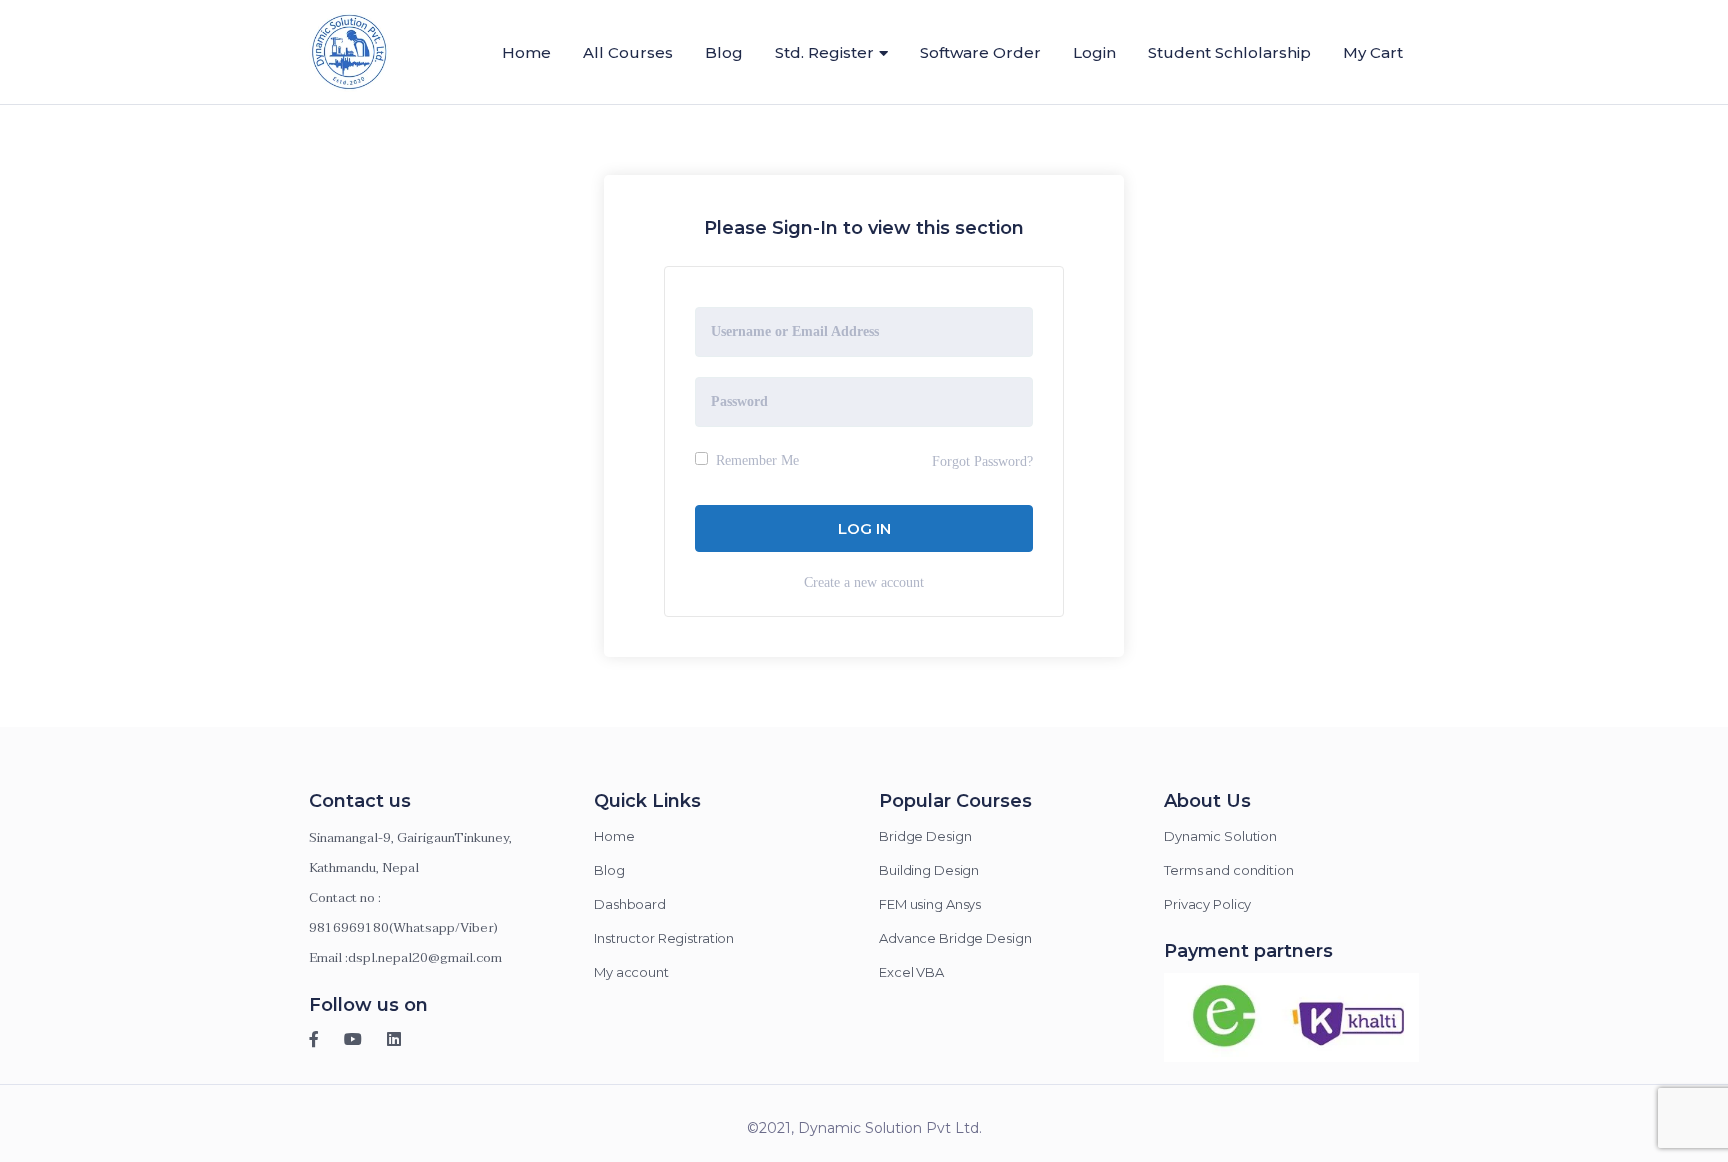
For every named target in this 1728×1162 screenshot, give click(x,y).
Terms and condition (1229, 870)
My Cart (1373, 52)
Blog (724, 52)
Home (526, 52)
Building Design (929, 870)
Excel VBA (911, 972)
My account (631, 972)
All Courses (628, 52)
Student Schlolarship (1229, 52)
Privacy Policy (1207, 904)
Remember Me (755, 460)
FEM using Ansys (930, 904)
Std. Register (824, 52)
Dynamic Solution (1220, 836)
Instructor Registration (664, 938)
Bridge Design (925, 836)
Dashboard (630, 904)
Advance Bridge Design (955, 938)
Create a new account (864, 582)
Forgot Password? (982, 461)
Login (1094, 52)
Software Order (980, 52)
